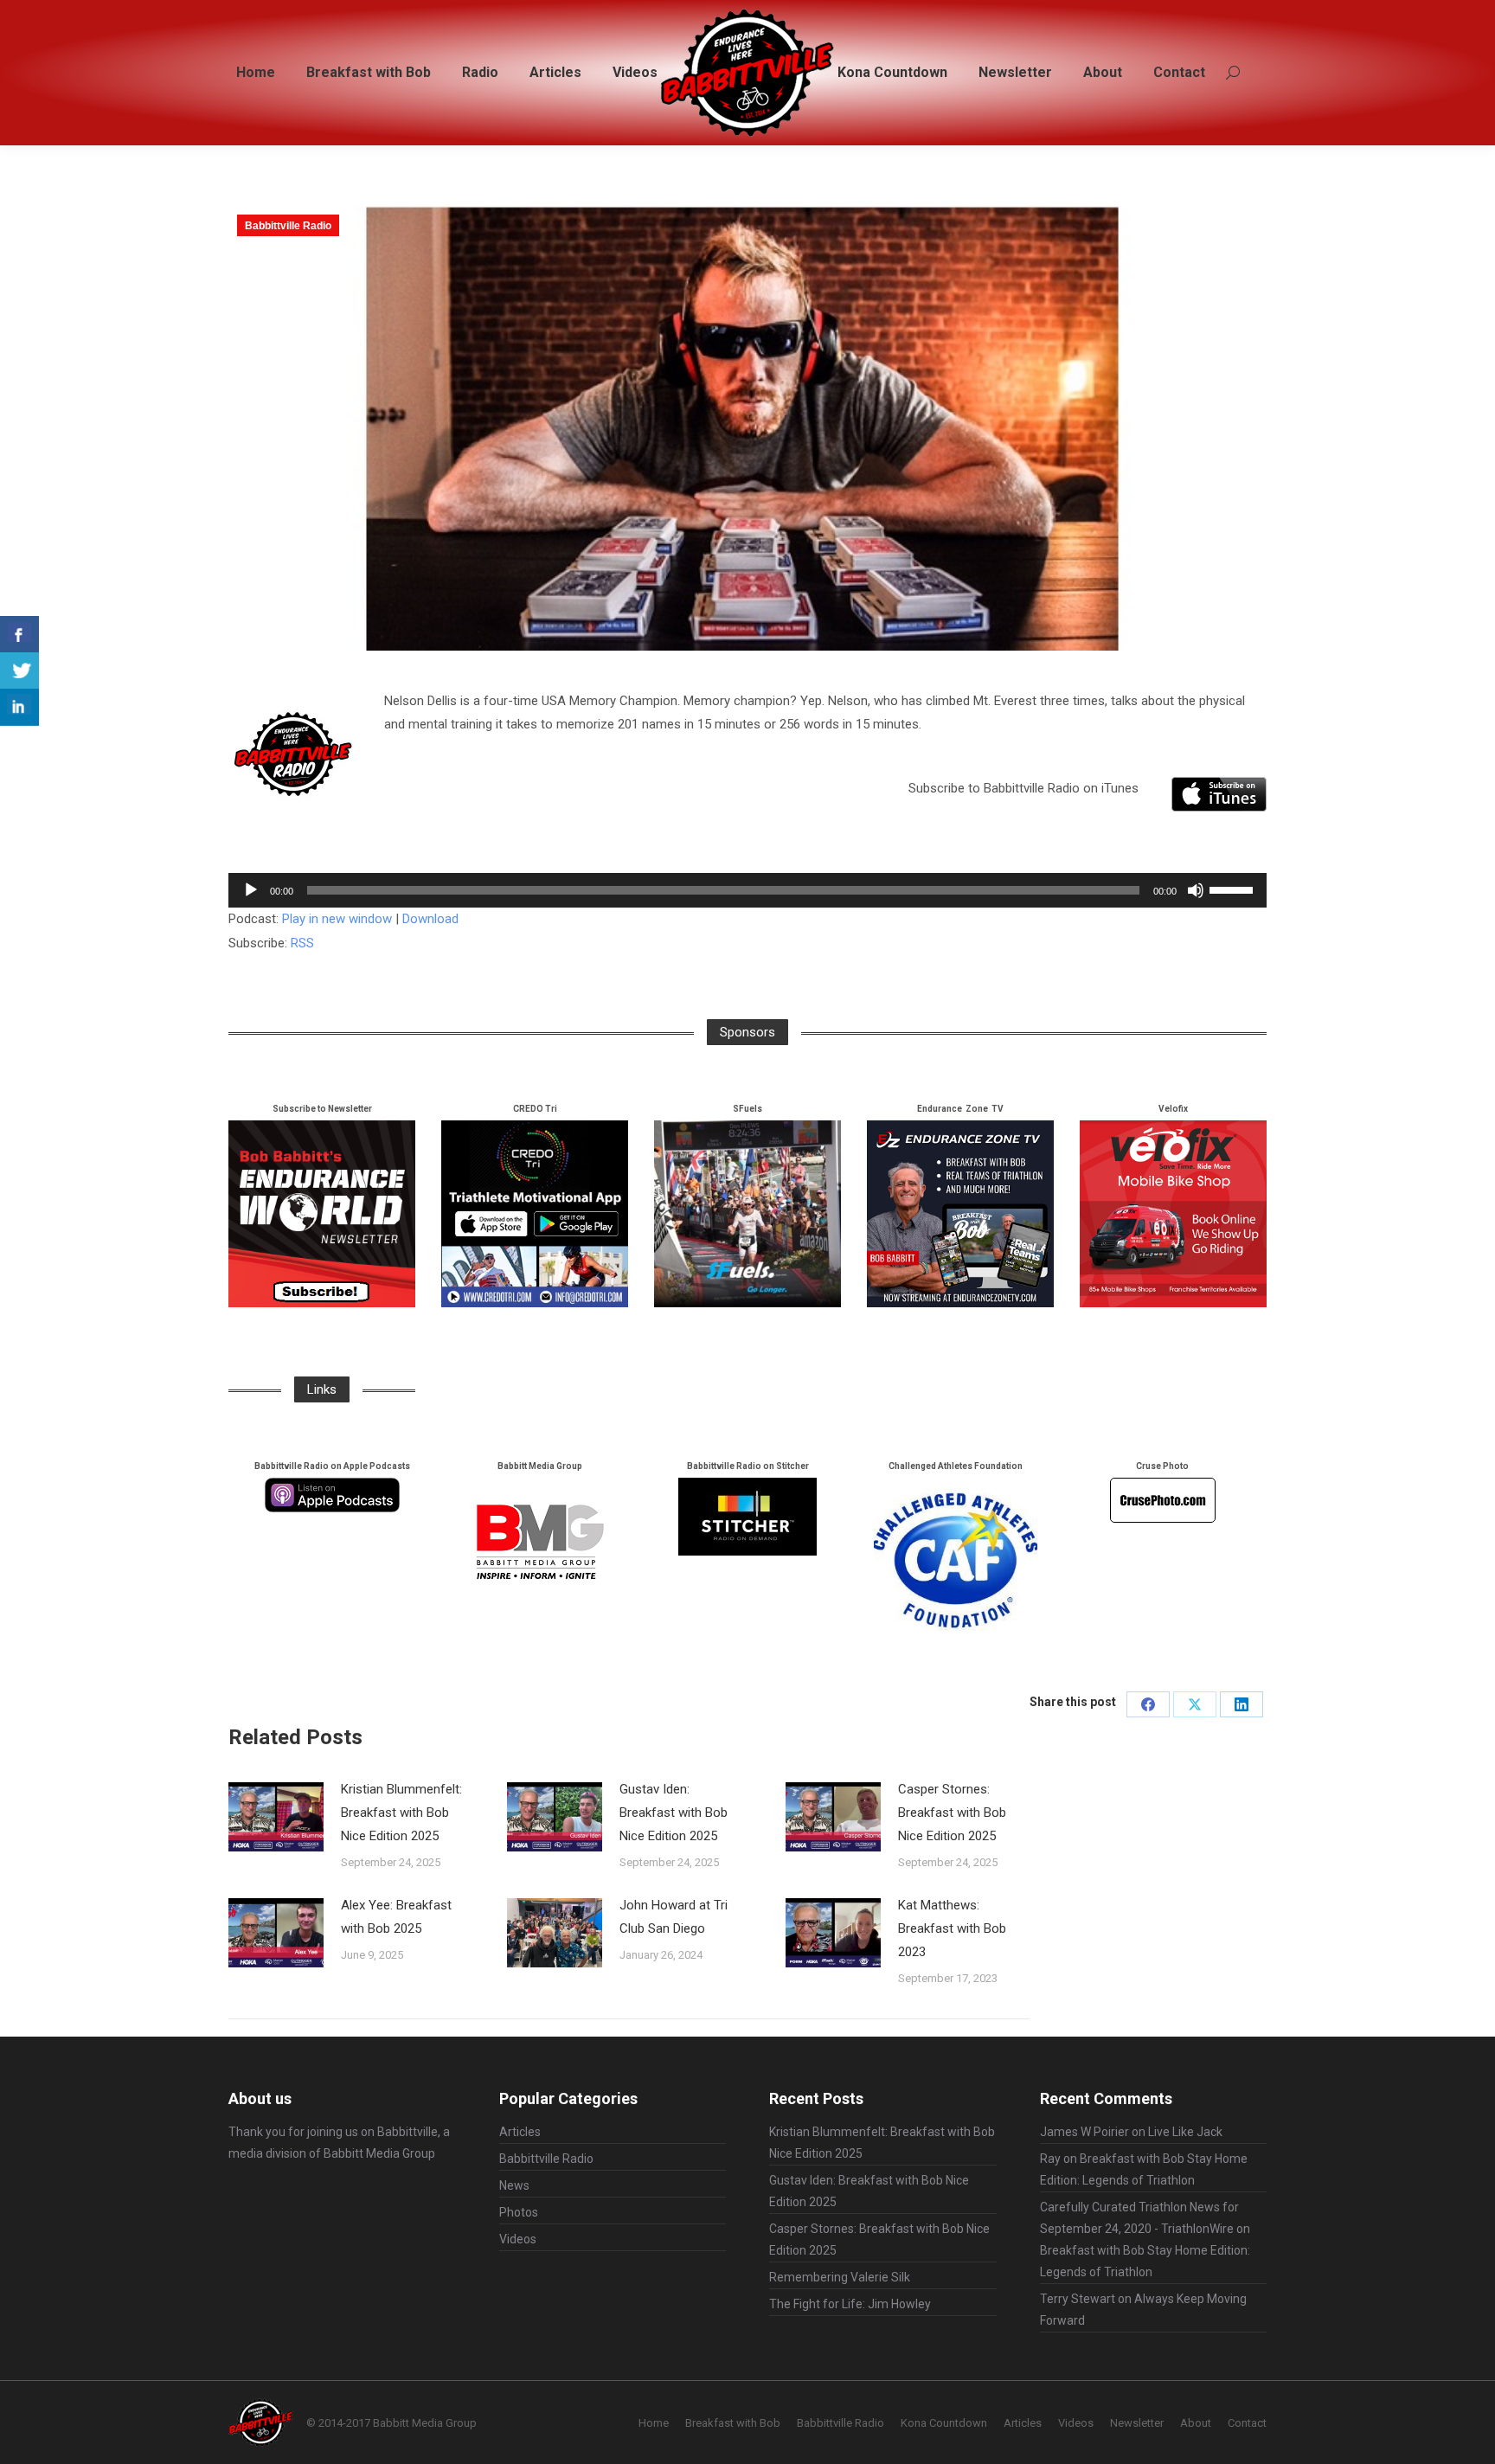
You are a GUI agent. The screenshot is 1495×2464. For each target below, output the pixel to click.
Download (430, 919)
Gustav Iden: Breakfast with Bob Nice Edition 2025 (674, 1813)
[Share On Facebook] (19, 635)
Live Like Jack (1185, 2132)
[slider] (1234, 889)
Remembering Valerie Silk (840, 2277)
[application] (747, 890)
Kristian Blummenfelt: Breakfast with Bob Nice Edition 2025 (401, 1813)
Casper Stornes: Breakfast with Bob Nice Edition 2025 (952, 1813)
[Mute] (1196, 890)
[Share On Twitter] (19, 671)
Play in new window (337, 919)
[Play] (251, 890)
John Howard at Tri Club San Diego (674, 1917)
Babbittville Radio (288, 226)
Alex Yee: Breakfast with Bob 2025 (396, 1917)
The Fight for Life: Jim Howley (850, 2304)
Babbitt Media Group (379, 2153)
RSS (302, 943)
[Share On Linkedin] (19, 707)
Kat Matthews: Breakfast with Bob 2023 (952, 1928)
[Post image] (276, 1817)
